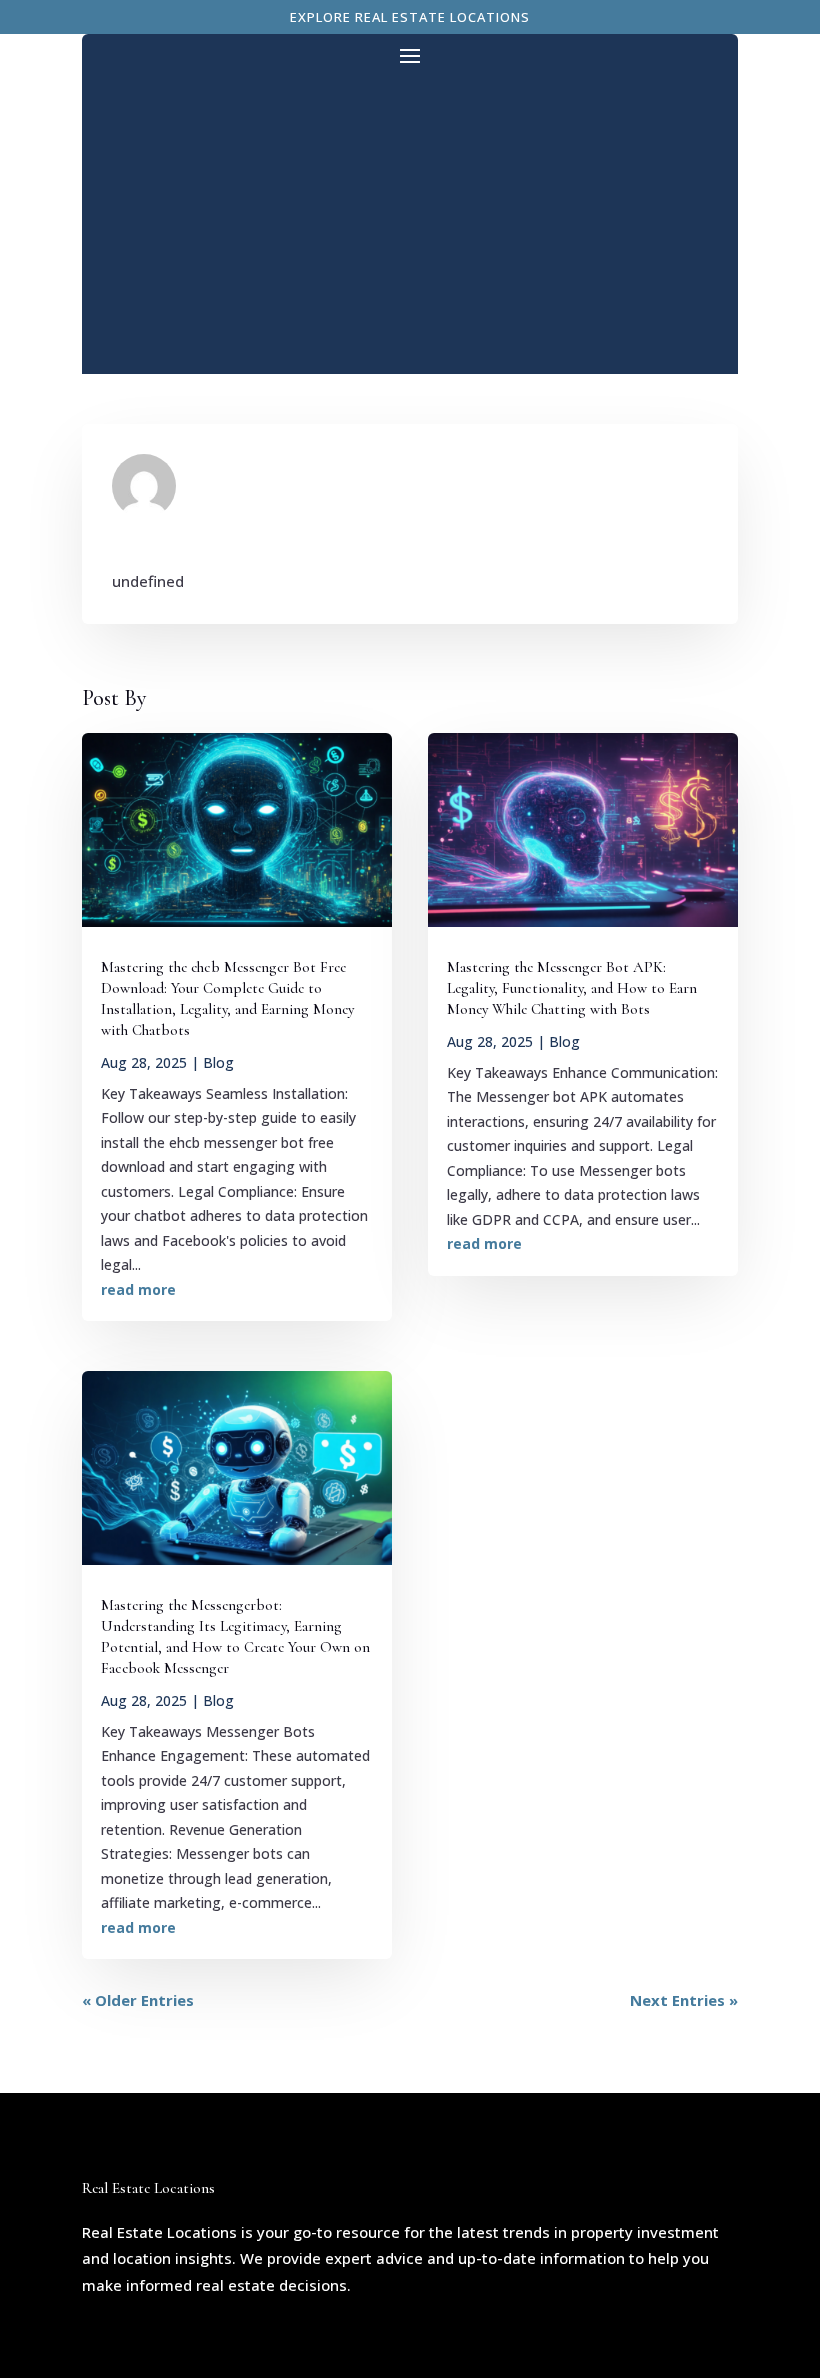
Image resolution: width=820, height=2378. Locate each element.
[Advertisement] (410, 220)
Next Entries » (684, 2000)
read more (138, 1289)
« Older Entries (138, 2000)
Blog (218, 1062)
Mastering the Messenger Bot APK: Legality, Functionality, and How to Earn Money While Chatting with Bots (572, 988)
